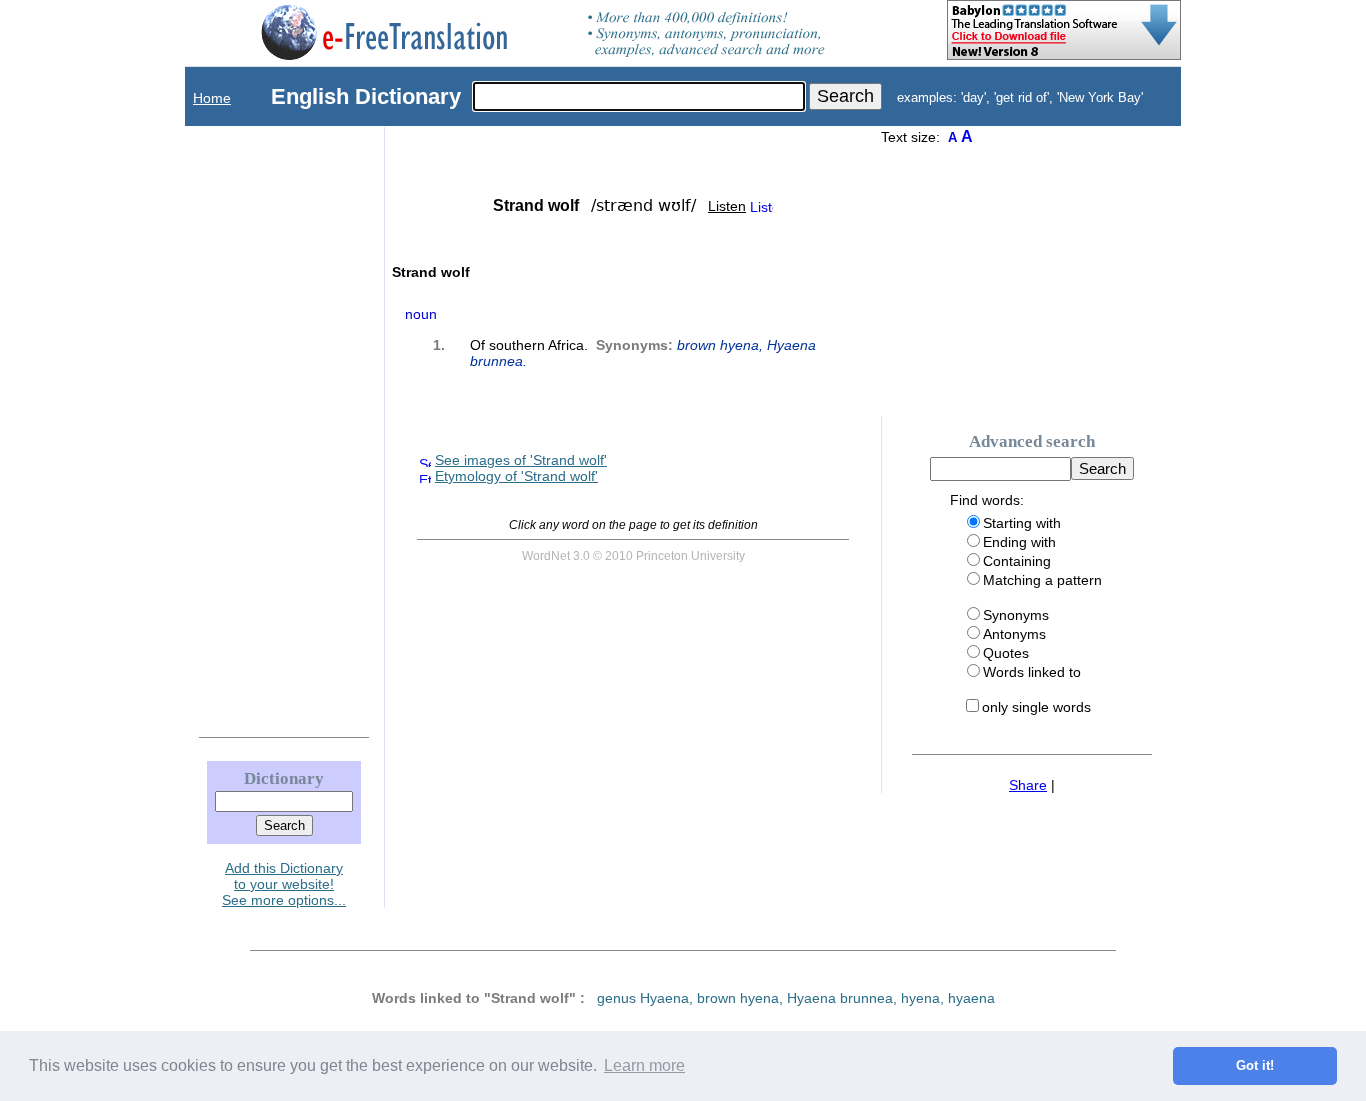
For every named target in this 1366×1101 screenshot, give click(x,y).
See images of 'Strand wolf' (521, 460)
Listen (727, 206)
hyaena (971, 998)
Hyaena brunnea (840, 998)
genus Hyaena (643, 998)
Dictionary (284, 778)
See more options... (284, 900)
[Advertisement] (264, 427)
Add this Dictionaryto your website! (284, 876)
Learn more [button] (644, 1065)
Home (212, 98)
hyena (920, 998)
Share (1028, 785)
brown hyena (718, 345)
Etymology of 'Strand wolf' (516, 476)
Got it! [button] (1255, 1066)
